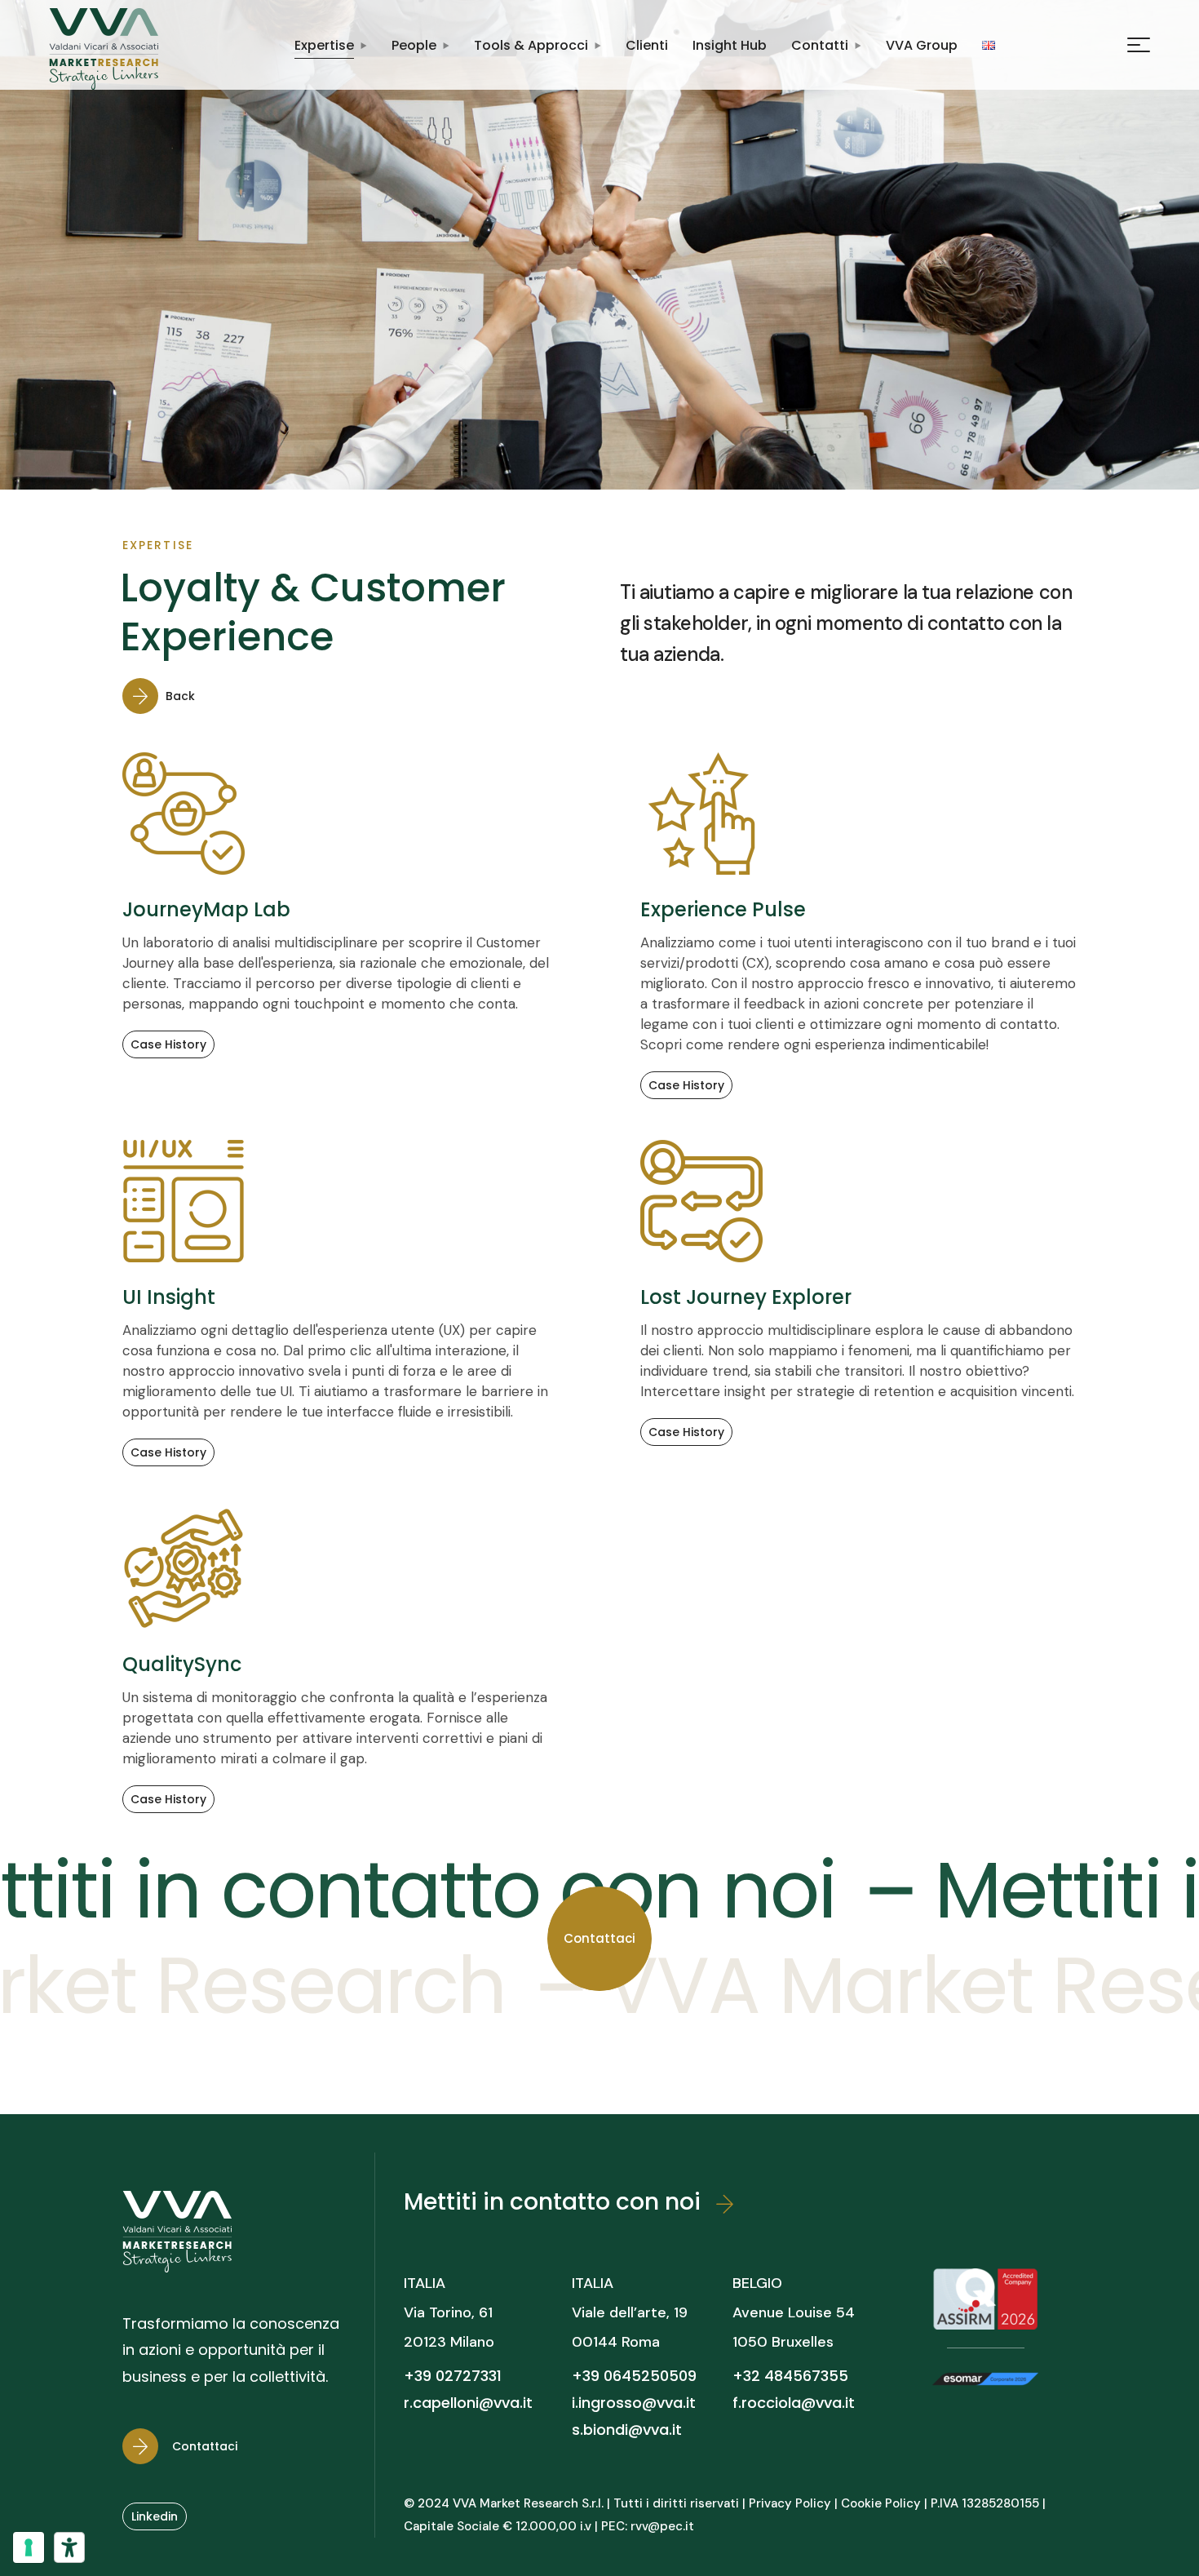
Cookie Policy (881, 2503)
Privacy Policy (790, 2503)
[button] (168, 696)
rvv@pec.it (662, 2526)
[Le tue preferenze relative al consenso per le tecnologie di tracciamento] (29, 2547)
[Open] (1139, 45)
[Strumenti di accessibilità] (69, 2547)
